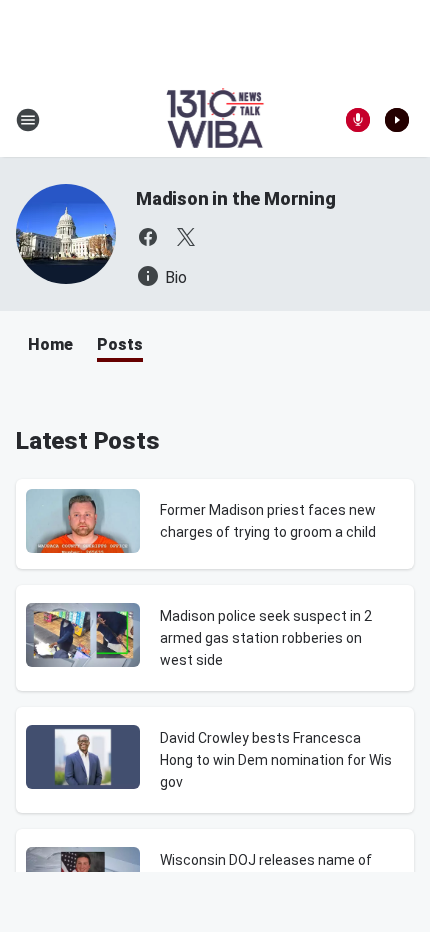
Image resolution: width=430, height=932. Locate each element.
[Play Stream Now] (397, 120)
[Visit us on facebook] (148, 237)
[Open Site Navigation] (28, 120)
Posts (120, 344)
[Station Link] (215, 120)
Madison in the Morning (236, 198)
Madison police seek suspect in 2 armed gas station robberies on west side (266, 638)
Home (50, 344)
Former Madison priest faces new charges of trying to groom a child (268, 521)
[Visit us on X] (186, 237)
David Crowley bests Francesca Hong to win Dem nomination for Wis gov (276, 760)
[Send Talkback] (358, 120)
